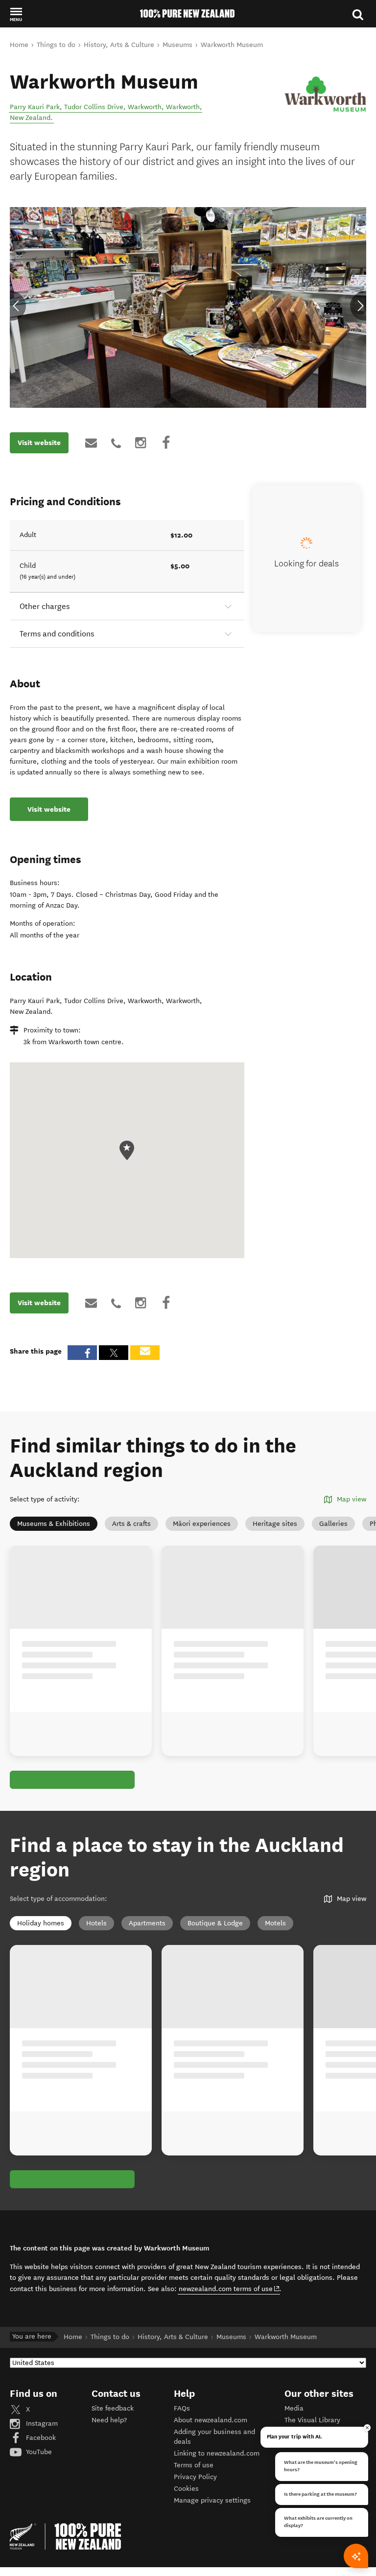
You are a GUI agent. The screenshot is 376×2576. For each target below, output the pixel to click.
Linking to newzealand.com (217, 2453)
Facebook (40, 2438)
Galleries (333, 1524)
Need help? (109, 2420)
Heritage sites (275, 1524)
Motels (275, 1923)
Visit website (39, 443)
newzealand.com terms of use (229, 2289)
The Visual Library (312, 2420)
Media (294, 2408)
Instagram (41, 2424)
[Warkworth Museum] (325, 91)
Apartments (147, 1923)
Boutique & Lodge (215, 1923)
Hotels (96, 1923)
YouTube (38, 2452)
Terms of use (194, 2465)
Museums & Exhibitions (54, 1524)
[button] (16, 14)
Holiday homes (41, 1923)
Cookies (186, 2489)
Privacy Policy (195, 2477)
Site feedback (113, 2408)
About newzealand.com (211, 2420)
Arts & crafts (131, 1524)
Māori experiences (202, 1524)
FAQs (182, 2408)
